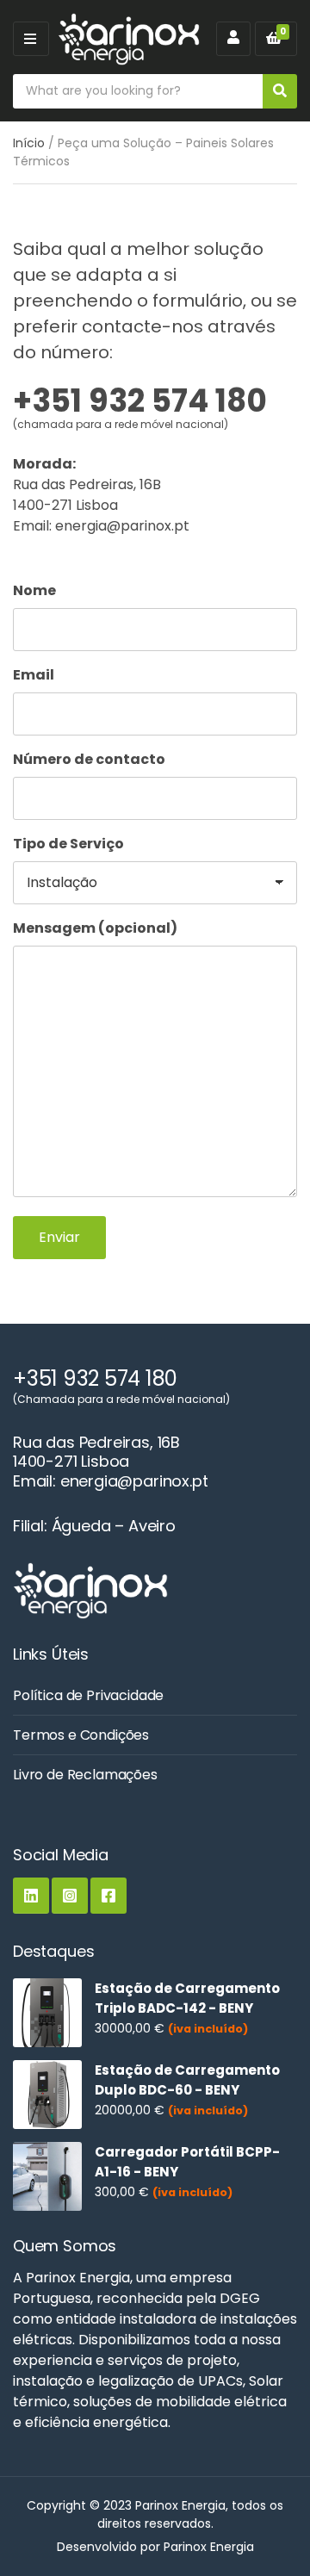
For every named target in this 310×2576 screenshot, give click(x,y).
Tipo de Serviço (68, 844)
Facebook (108, 1896)
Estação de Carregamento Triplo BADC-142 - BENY (187, 1998)
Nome (34, 590)
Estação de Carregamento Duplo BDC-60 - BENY (187, 2080)
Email (34, 675)
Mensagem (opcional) (95, 928)
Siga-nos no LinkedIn (31, 1896)
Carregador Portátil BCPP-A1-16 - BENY (187, 2162)
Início (29, 143)
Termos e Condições (81, 1735)
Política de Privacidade (88, 1695)
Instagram (70, 1896)
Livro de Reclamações (85, 1775)
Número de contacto (89, 759)
